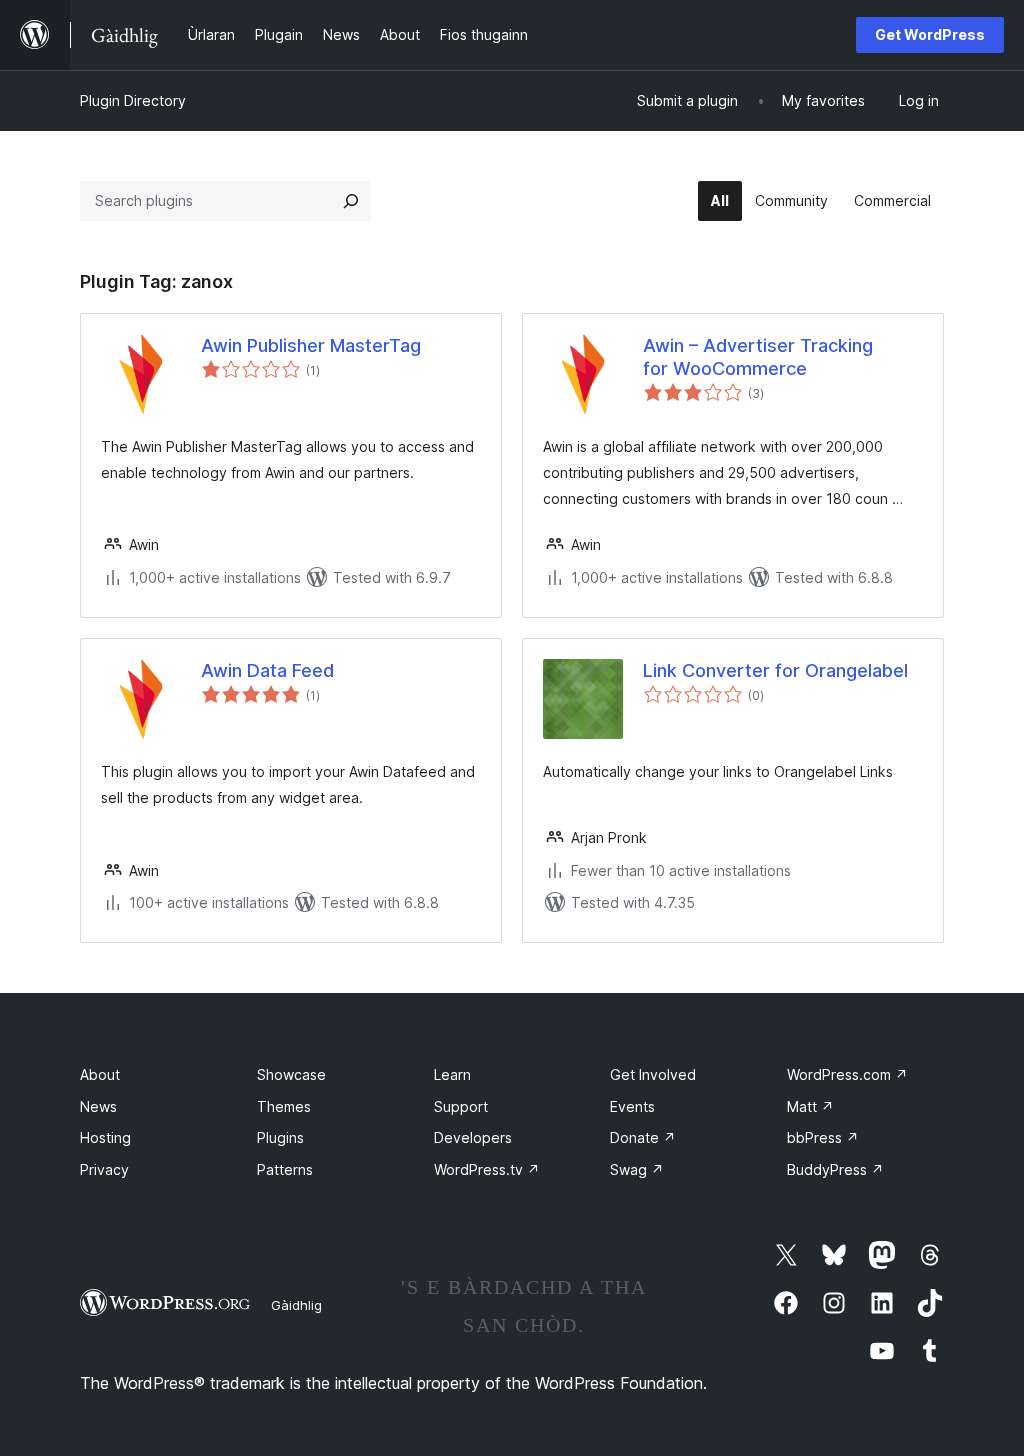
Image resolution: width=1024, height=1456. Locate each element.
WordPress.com (847, 1074)
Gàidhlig (296, 1305)
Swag (637, 1169)
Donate (643, 1137)
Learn (452, 1074)
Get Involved (653, 1074)
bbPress (823, 1137)
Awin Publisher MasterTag (311, 345)
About (100, 1074)
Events (632, 1106)
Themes (284, 1106)
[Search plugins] (351, 201)
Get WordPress (930, 34)
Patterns (285, 1169)
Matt (810, 1106)
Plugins (280, 1137)
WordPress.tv (487, 1169)
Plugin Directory (133, 100)
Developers (473, 1137)
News (98, 1106)
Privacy (104, 1169)
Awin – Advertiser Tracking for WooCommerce (758, 357)
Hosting (105, 1137)
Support (461, 1106)
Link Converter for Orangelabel (775, 670)
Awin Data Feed (267, 670)
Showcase (291, 1074)
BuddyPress (835, 1169)
